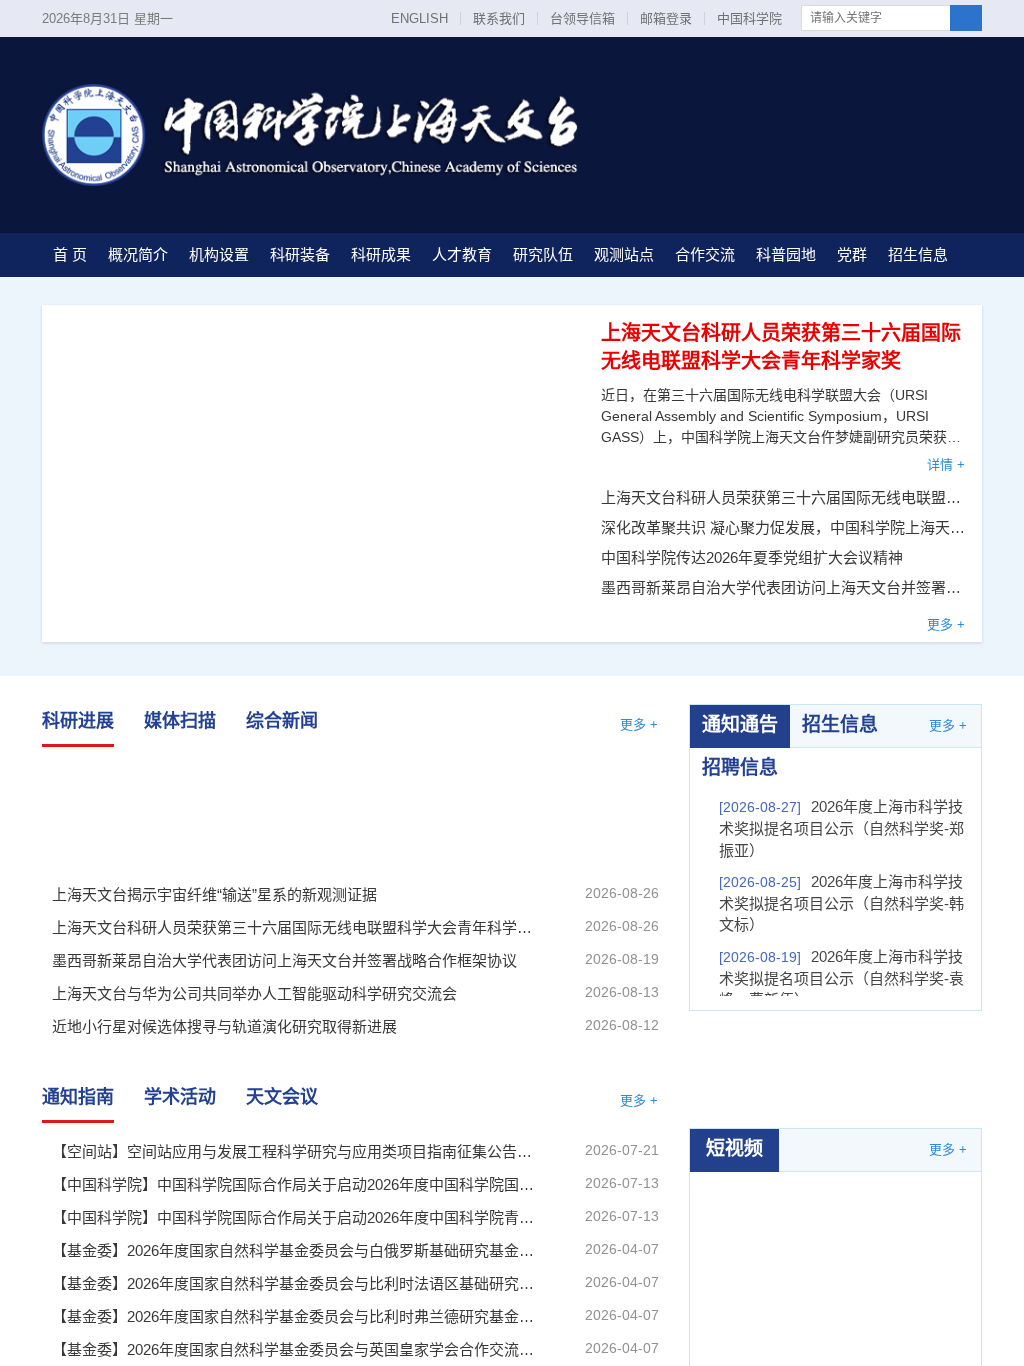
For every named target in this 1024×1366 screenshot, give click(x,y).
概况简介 (138, 254)
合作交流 (705, 254)
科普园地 (786, 254)
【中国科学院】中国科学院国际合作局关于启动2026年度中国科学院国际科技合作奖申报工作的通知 (296, 1184)
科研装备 (300, 254)
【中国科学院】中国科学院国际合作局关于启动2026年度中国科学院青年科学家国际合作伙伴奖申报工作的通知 (296, 1217)
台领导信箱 (582, 18)
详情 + (946, 464)
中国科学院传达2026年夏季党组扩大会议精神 (752, 557)
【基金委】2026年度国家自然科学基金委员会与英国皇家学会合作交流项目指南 (296, 1349)
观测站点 (624, 254)
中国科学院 (749, 18)
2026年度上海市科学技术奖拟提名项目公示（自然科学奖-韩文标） (841, 903)
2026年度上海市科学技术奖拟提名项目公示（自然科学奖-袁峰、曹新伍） (841, 978)
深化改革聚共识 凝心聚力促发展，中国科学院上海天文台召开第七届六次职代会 (783, 527)
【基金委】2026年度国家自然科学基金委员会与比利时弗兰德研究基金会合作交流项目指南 (296, 1316)
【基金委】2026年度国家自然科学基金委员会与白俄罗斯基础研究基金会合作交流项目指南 (296, 1250)
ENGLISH (419, 18)
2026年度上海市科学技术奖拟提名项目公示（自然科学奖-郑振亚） (841, 828)
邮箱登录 (666, 18)
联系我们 (499, 18)
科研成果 (381, 254)
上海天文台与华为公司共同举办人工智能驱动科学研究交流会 (254, 993)
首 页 (70, 254)
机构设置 (219, 254)
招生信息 (918, 254)
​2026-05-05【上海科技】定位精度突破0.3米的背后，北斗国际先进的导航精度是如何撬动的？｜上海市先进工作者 (836, 1264)
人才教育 (462, 254)
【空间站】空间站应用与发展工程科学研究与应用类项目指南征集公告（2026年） (296, 1151)
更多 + (946, 624)
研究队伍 (543, 254)
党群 (852, 254)
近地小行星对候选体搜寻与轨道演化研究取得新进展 (224, 1026)
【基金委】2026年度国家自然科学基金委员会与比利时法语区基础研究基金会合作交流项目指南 (296, 1283)
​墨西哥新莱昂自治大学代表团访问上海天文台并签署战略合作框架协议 (783, 587)
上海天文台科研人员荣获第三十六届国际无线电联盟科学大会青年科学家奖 (783, 497)
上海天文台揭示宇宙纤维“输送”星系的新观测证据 (135, 812)
